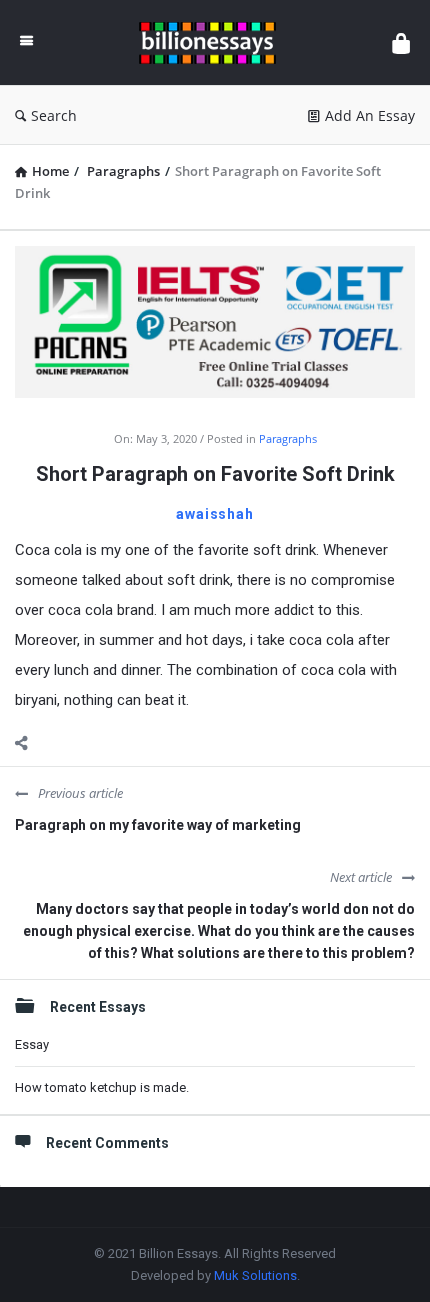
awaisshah (214, 514)
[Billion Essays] (212, 42)
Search (54, 115)
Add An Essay (370, 115)
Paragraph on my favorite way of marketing (158, 825)
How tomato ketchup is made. (102, 1087)
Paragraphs (288, 438)
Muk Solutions (255, 1275)
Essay (32, 1044)
